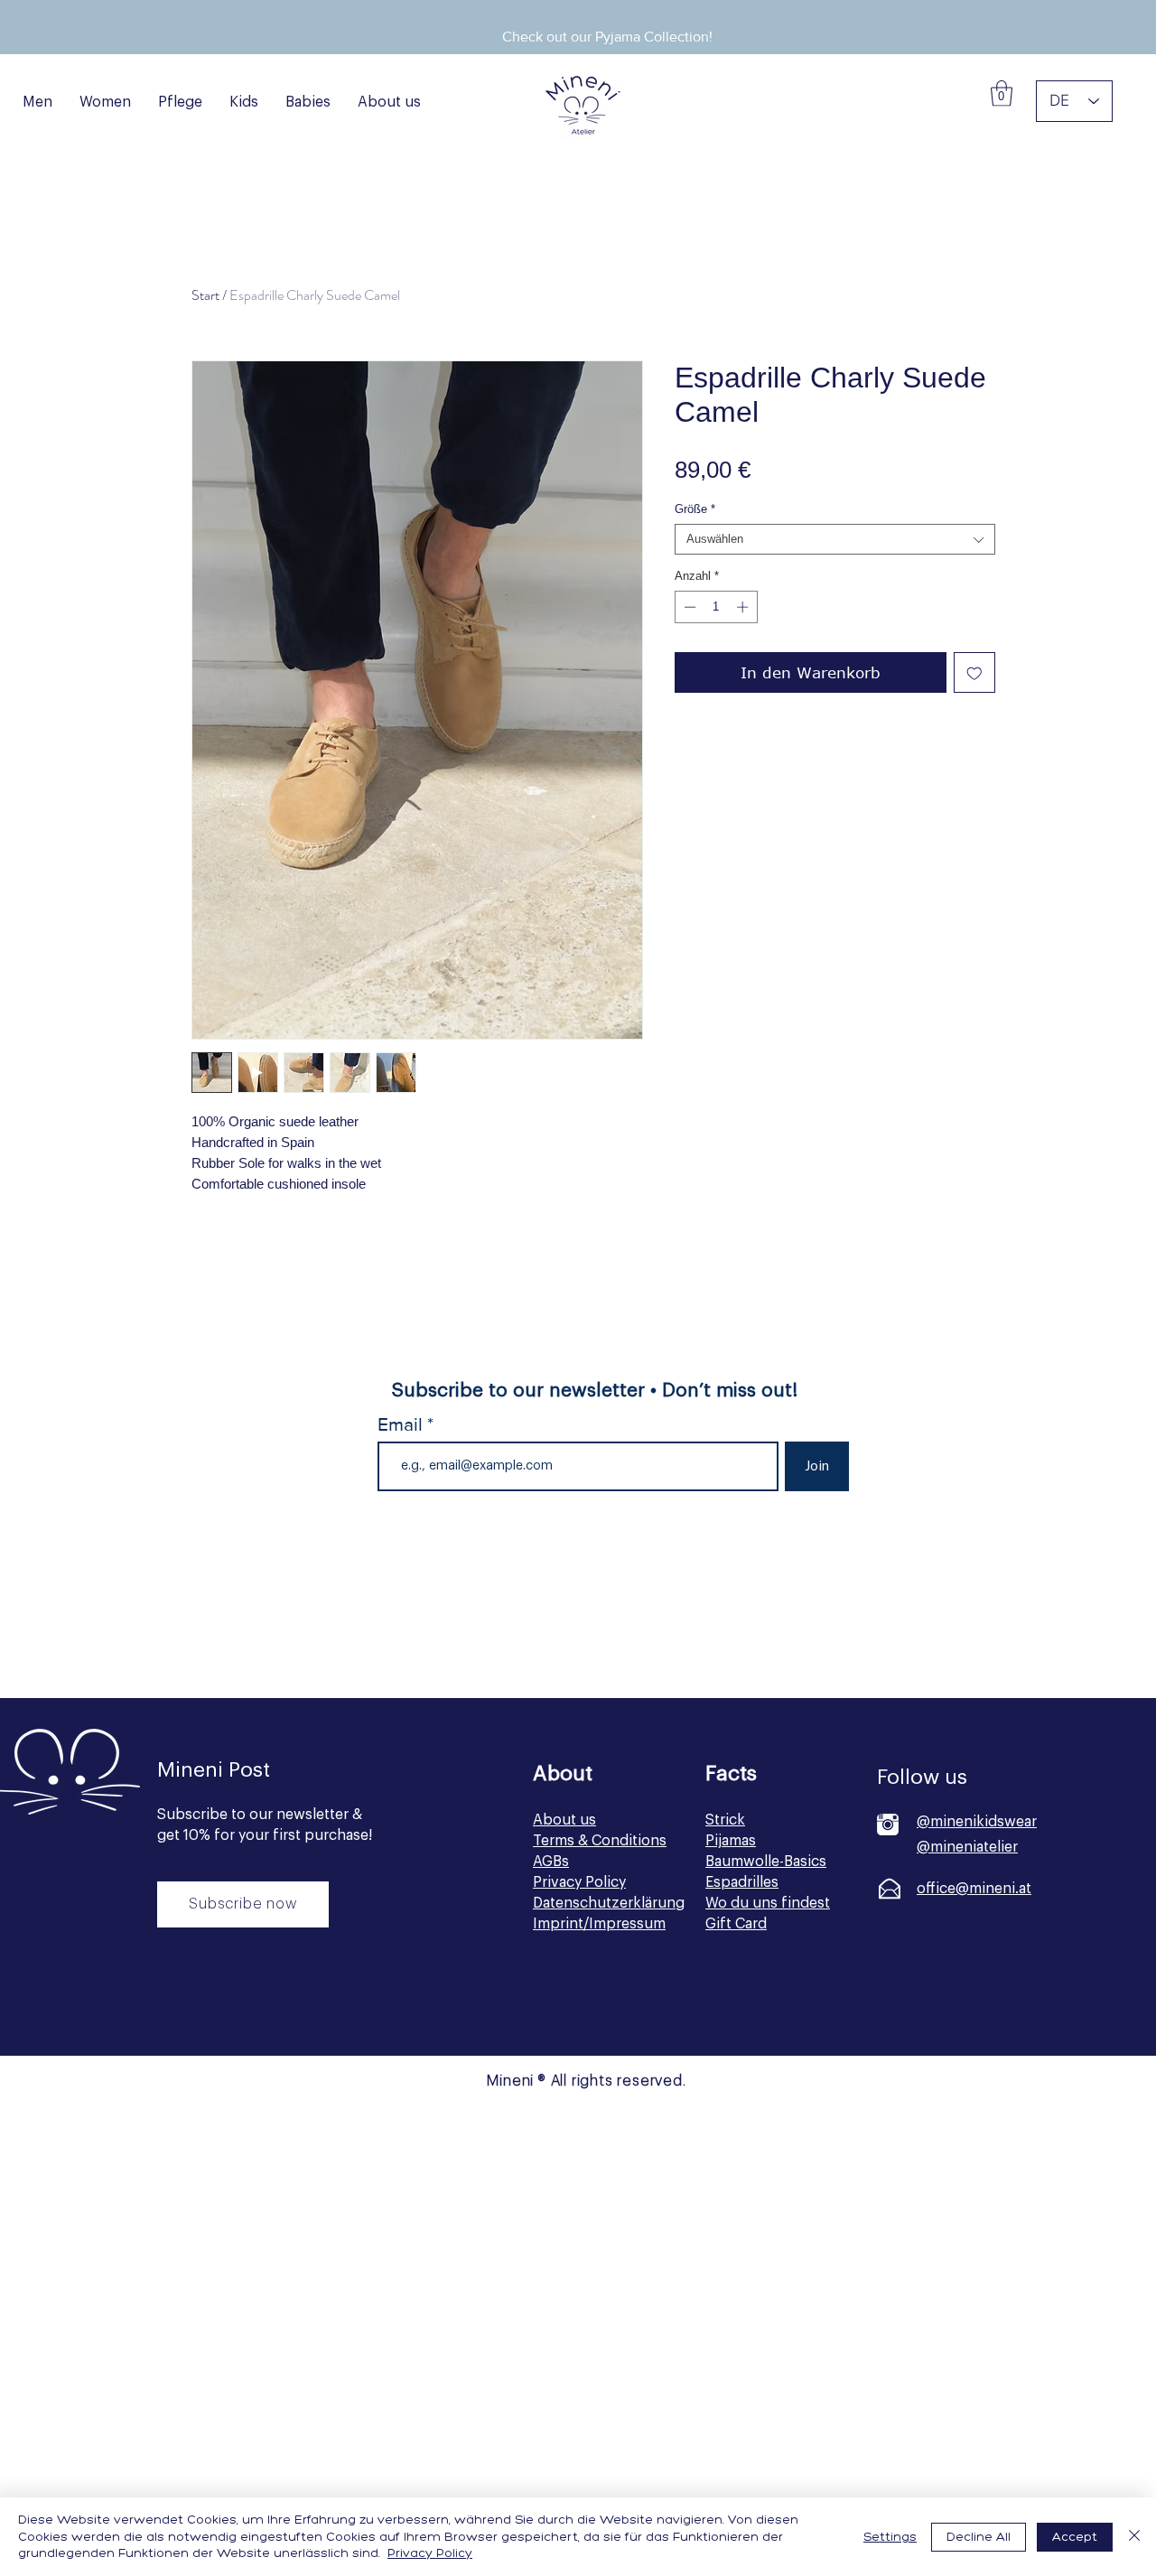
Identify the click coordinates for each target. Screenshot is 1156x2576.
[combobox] (835, 539)
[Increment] (744, 607)
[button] (1002, 93)
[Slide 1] (573, 14)
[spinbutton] (716, 607)
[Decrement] (688, 607)
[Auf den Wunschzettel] (974, 673)
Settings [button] (890, 2537)
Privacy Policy (430, 2553)
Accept (1075, 2537)
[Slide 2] (596, 14)
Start (205, 295)
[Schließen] (1134, 2537)
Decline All (979, 2537)
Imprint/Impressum (599, 1924)
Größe (695, 509)
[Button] (241, 2005)
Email (402, 1424)
